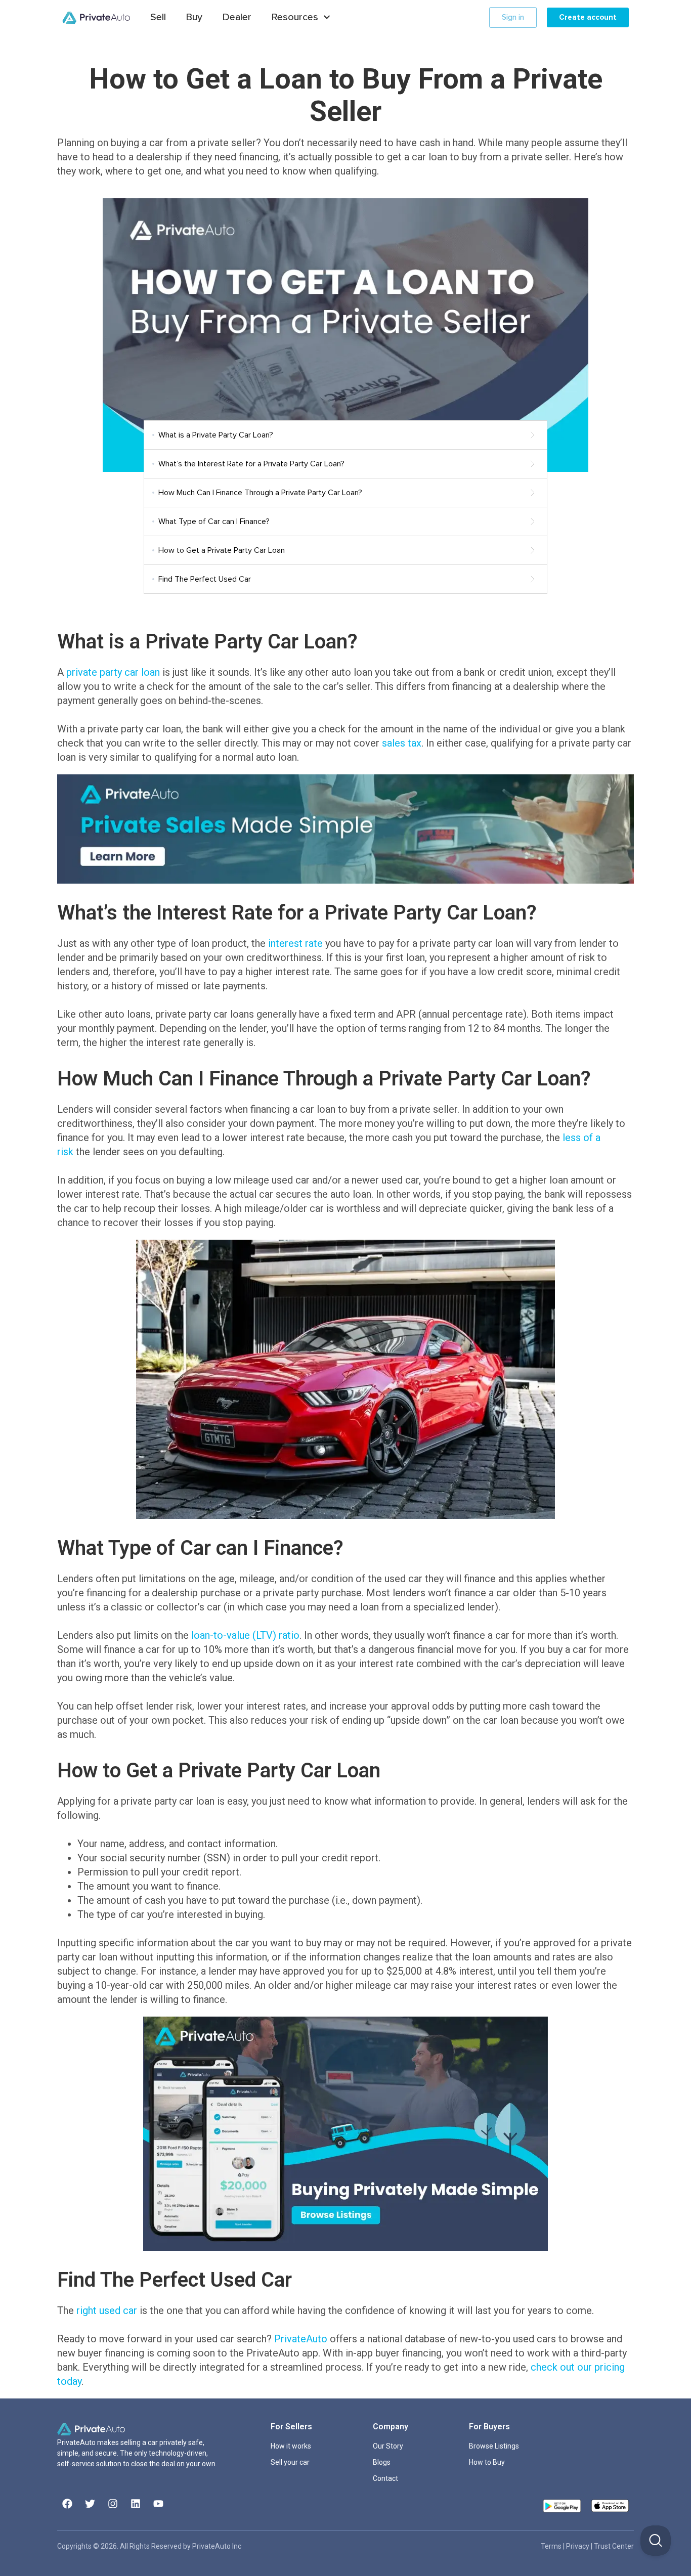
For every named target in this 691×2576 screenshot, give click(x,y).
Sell (158, 17)
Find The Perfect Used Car (205, 579)
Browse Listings (494, 2446)
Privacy (578, 2546)
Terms (552, 2546)
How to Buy (487, 2462)
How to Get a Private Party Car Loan (222, 550)
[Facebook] (67, 2504)
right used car (107, 2310)
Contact (385, 2478)
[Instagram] (113, 2504)
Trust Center (614, 2546)
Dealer (237, 17)
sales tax (402, 743)
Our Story (388, 2446)
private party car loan (113, 672)
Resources (295, 17)
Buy (194, 17)
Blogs (382, 2462)
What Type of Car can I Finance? (214, 521)
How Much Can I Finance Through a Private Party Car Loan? (260, 493)
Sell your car (290, 2462)
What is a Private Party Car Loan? (216, 435)
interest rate (295, 943)
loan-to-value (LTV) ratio (245, 1635)
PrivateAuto (301, 2339)
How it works (291, 2446)
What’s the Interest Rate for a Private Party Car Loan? (251, 464)
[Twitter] (90, 2504)
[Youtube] (158, 2504)
